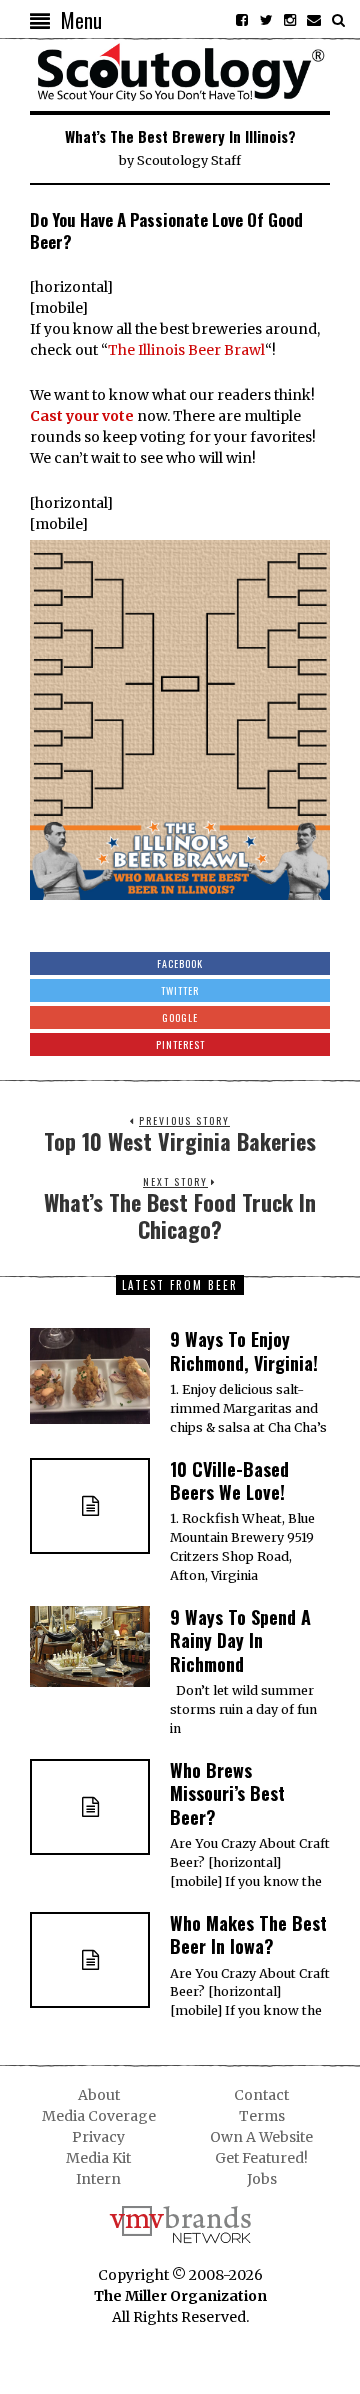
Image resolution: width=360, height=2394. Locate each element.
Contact (261, 2095)
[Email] (314, 20)
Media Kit (98, 2158)
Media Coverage (99, 2116)
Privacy (98, 2137)
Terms (262, 2116)
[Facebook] (242, 20)
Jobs (262, 2179)
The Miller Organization (180, 2296)
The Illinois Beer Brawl (186, 350)
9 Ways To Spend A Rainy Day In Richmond (240, 1640)
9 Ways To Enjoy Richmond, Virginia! (244, 1350)
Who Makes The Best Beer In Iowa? (248, 1934)
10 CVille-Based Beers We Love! (229, 1480)
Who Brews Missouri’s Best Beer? (227, 1793)
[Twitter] (266, 20)
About (99, 2095)
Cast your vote (82, 416)
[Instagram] (290, 20)
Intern (98, 2179)
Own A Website (261, 2137)
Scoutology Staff (189, 160)
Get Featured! (261, 2158)
